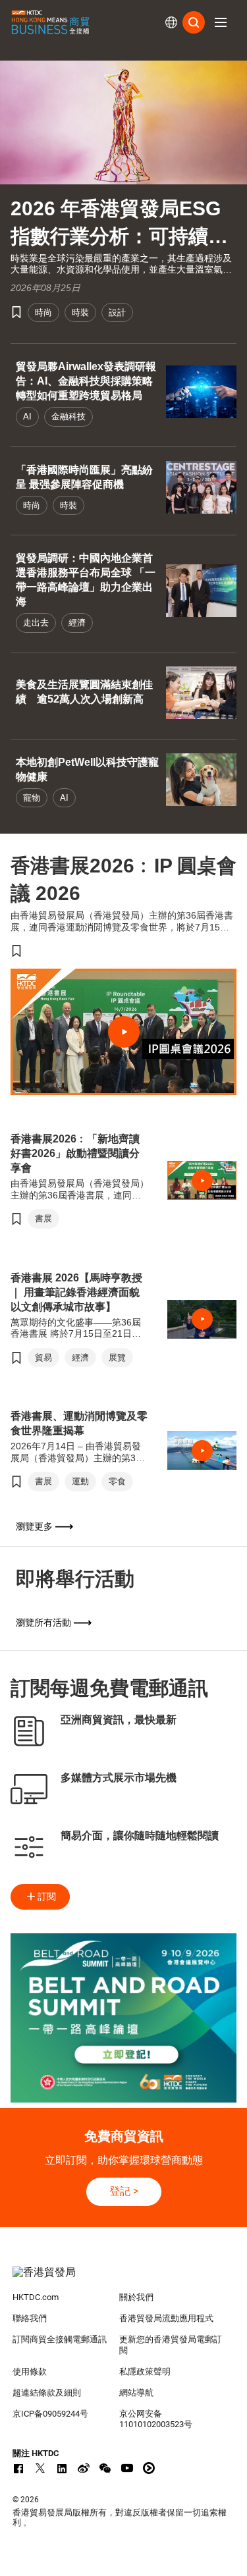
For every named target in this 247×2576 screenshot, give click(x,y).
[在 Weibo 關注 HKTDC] (84, 2468)
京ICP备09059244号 (50, 2414)
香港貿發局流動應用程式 (166, 2318)
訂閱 (47, 1896)
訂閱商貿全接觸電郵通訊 (60, 2339)
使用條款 (30, 2372)
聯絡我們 (30, 2318)
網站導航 (136, 2393)
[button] (221, 22)
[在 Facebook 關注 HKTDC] (18, 2468)
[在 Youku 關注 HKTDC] (149, 2468)
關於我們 (136, 2297)
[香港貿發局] (124, 2279)
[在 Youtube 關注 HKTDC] (127, 2468)
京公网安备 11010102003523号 (156, 2419)
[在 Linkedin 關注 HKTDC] (62, 2468)
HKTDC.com (36, 2297)
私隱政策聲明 (145, 2372)
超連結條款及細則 (47, 2393)
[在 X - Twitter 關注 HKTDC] (40, 2468)
